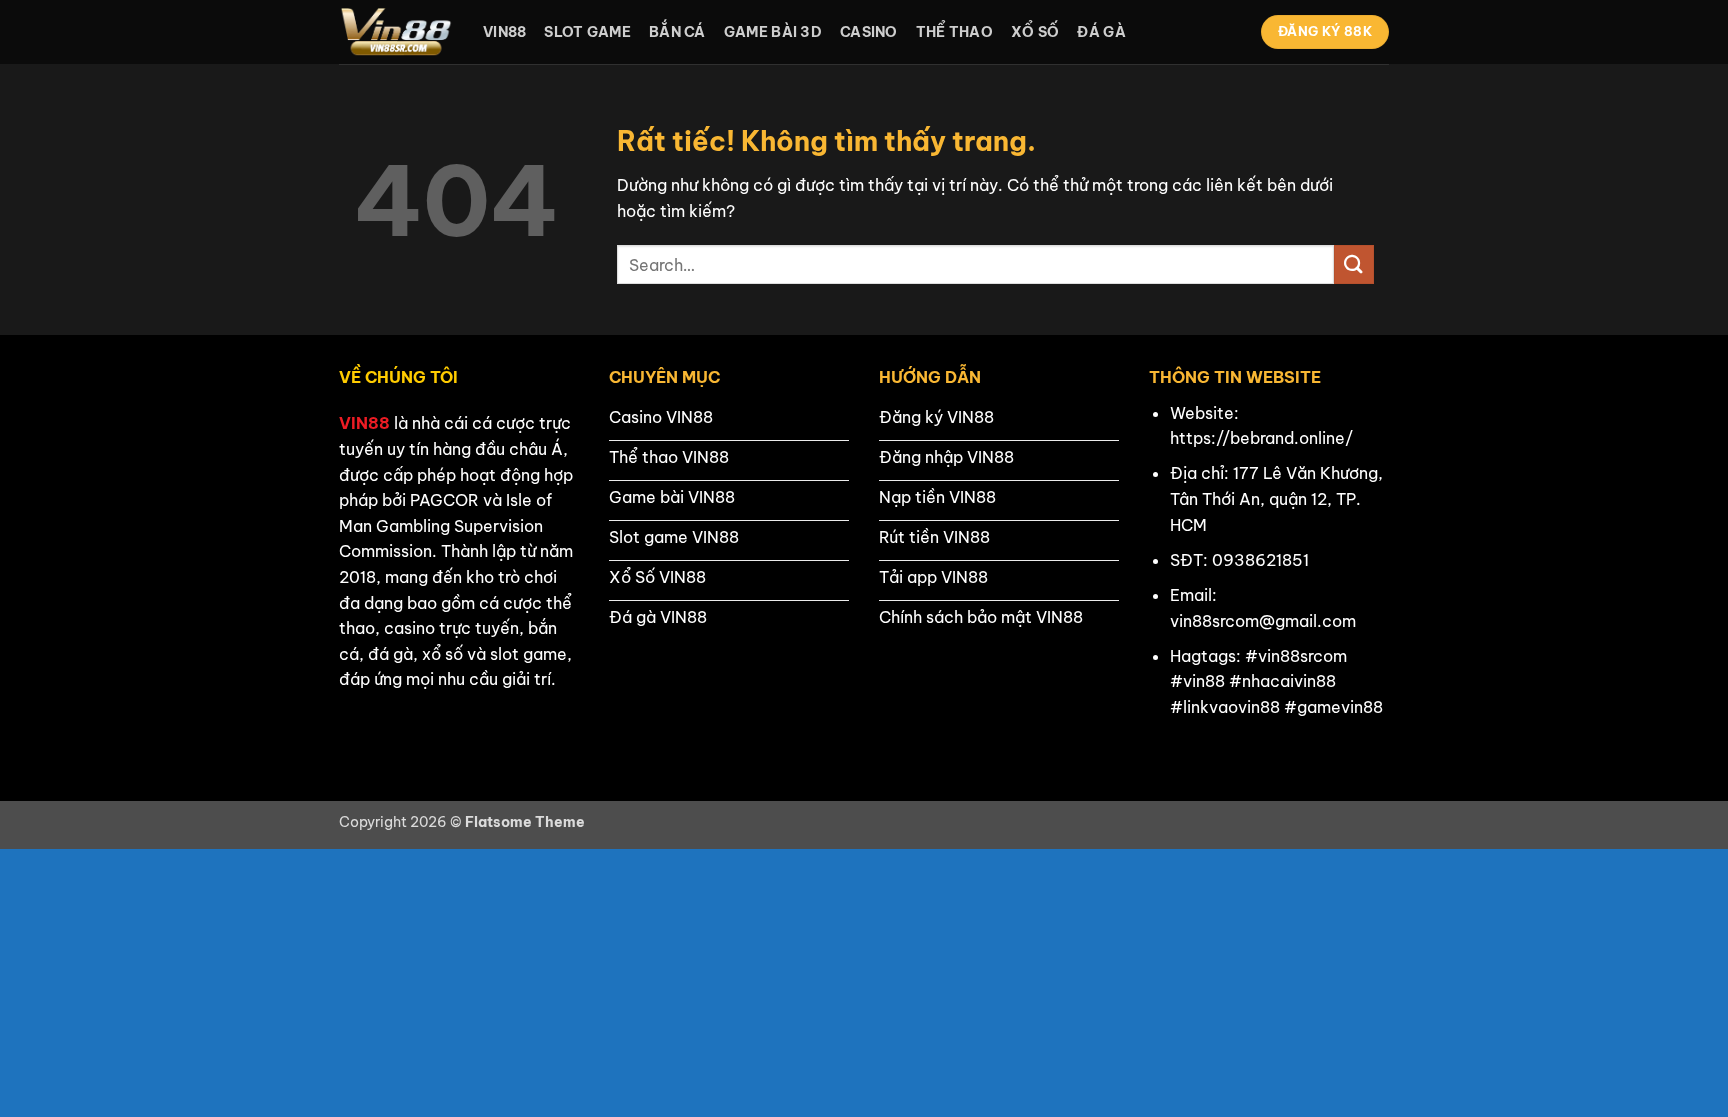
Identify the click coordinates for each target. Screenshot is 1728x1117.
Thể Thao (954, 32)
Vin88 (504, 32)
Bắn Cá (677, 32)
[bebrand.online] (396, 32)
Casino (869, 32)
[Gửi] (1354, 264)
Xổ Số (1035, 32)
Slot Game (587, 32)
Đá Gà (1101, 32)
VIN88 (364, 423)
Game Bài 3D (773, 32)
